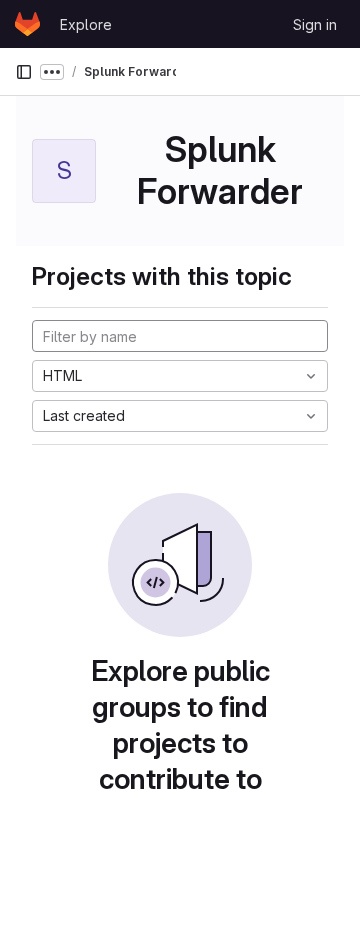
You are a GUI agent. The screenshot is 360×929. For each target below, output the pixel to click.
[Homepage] (27, 24)
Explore (86, 24)
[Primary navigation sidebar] (24, 72)
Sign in (315, 24)
